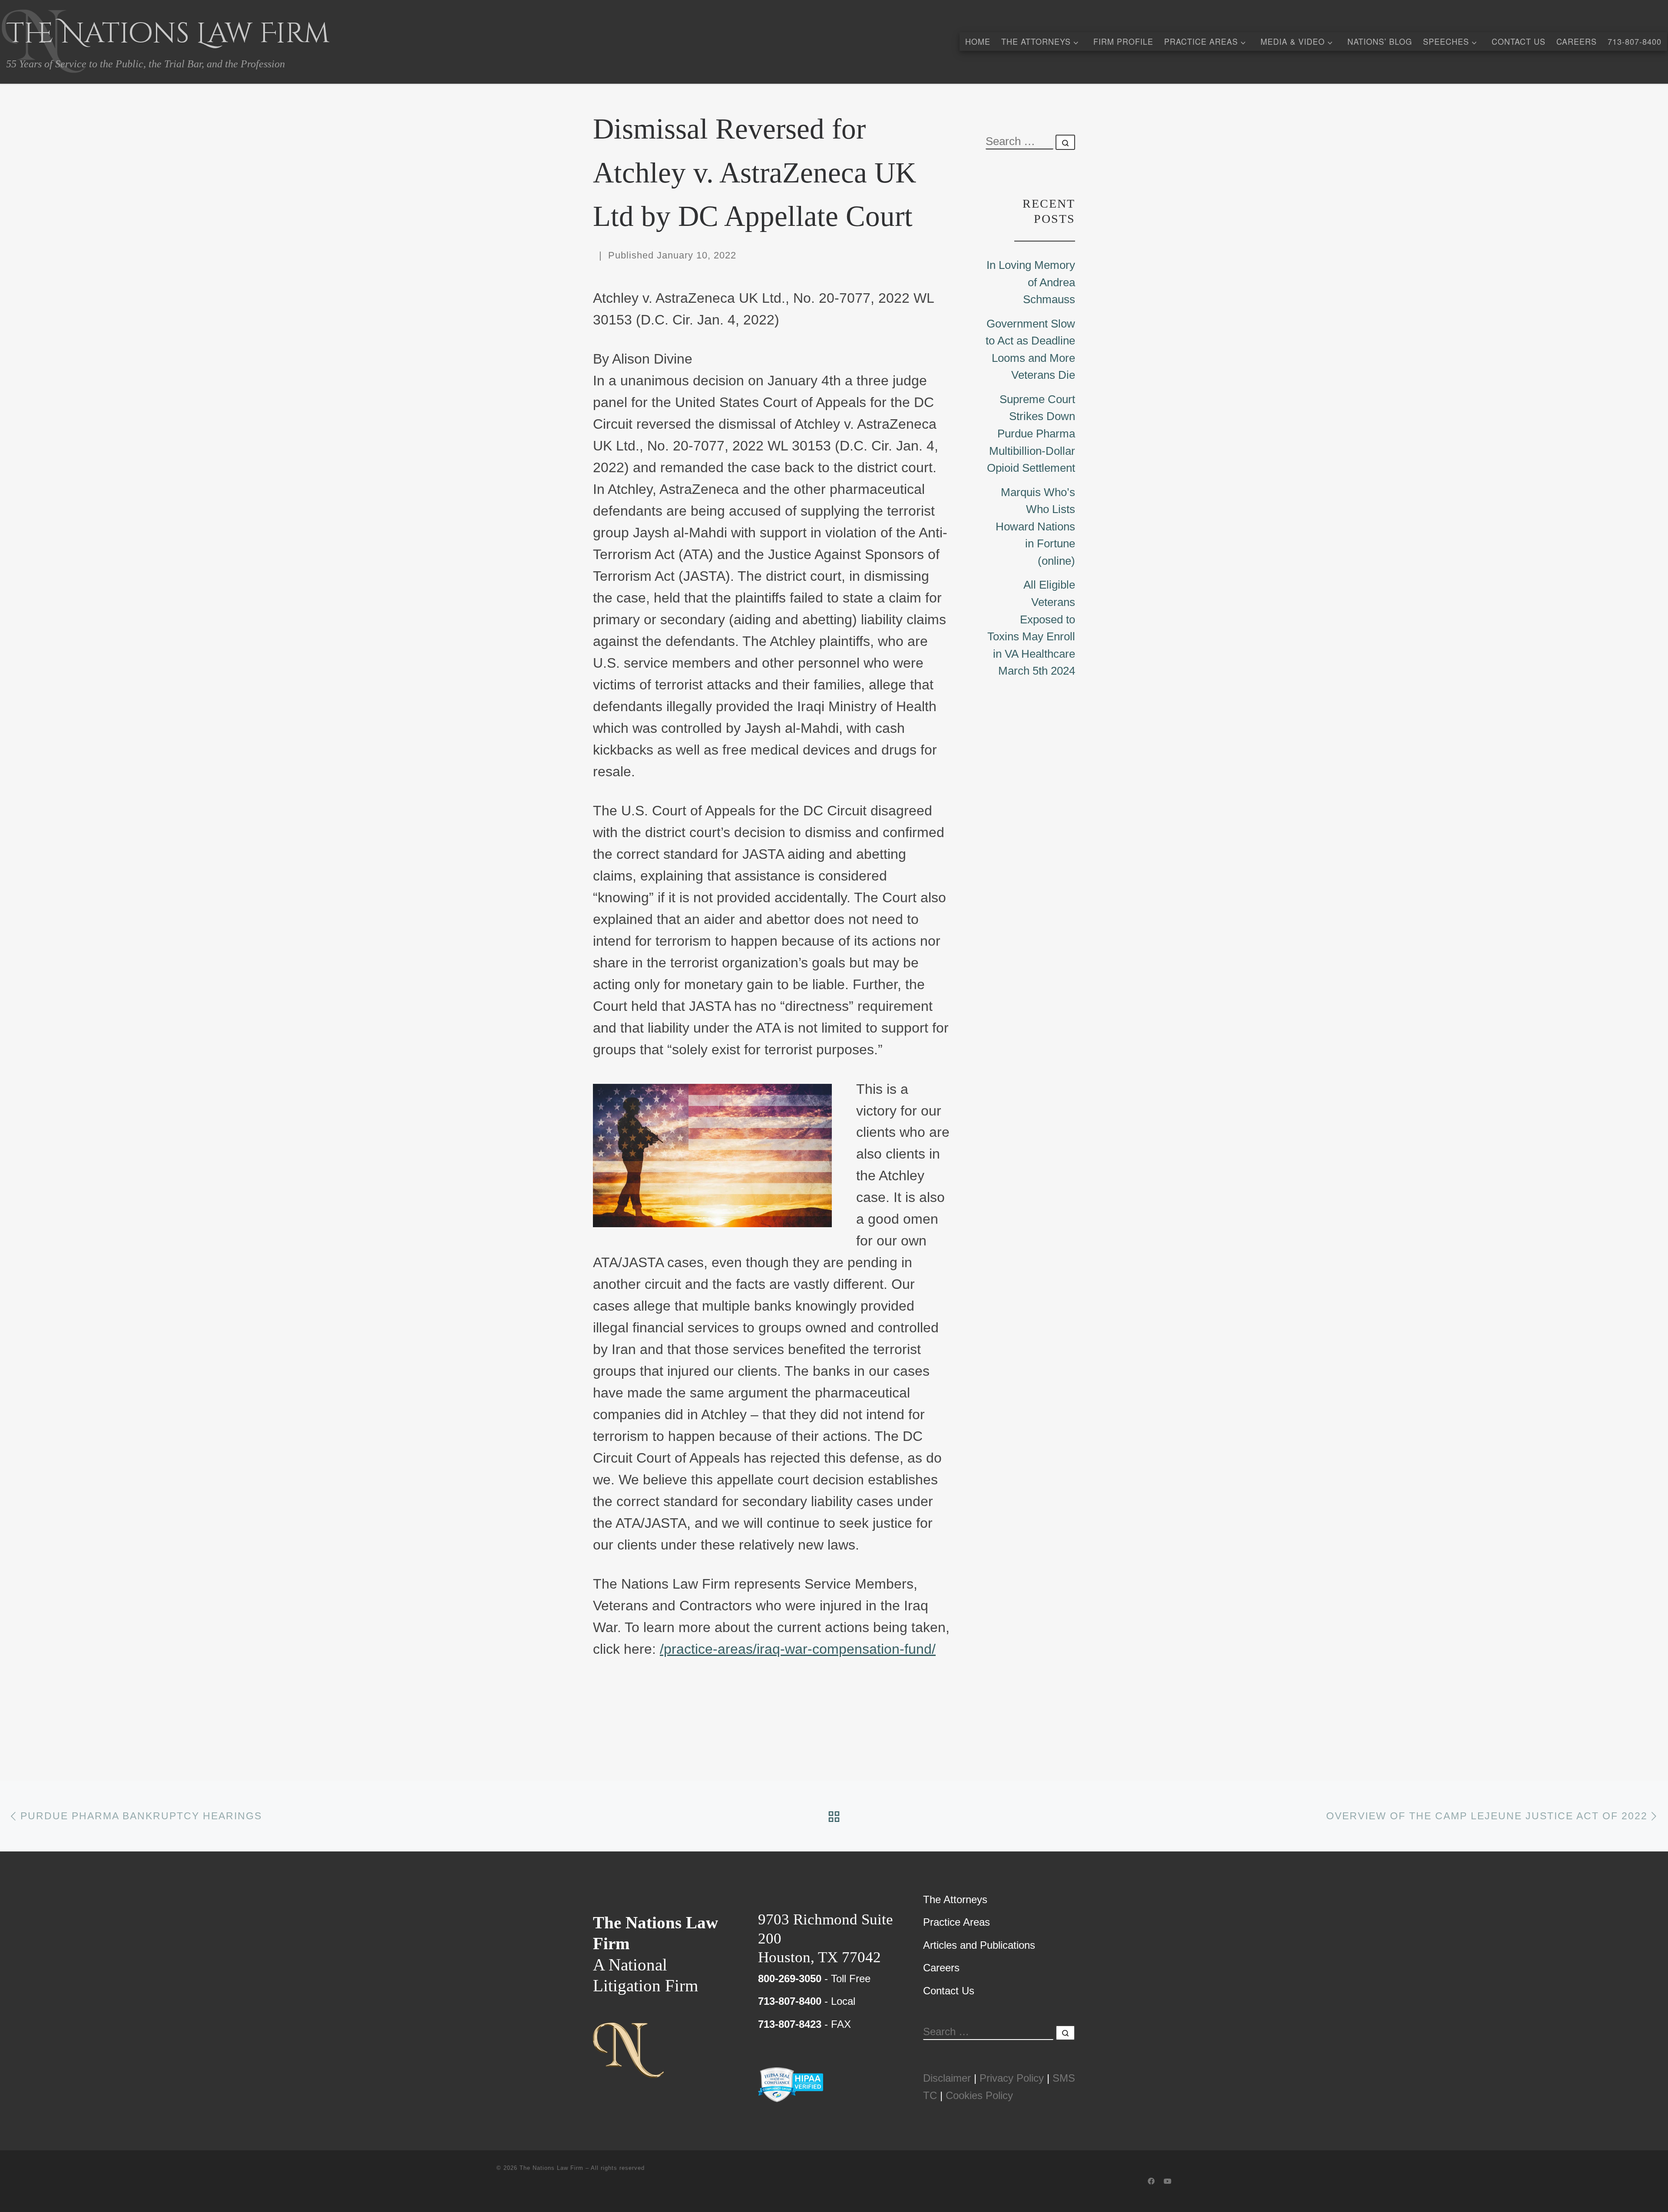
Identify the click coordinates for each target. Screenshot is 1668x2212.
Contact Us (949, 1991)
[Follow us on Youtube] (1168, 2182)
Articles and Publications (979, 1945)
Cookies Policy (979, 2095)
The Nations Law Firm (551, 2168)
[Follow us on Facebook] (1151, 2182)
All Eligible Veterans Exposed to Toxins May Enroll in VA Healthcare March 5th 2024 (1031, 628)
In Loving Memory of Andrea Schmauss (1031, 282)
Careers (941, 1968)
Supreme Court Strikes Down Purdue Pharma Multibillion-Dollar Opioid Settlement (1031, 434)
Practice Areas (956, 1922)
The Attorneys (955, 1899)
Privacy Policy (1012, 2078)
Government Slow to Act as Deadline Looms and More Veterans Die (1030, 349)
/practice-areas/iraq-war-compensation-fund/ (798, 1649)
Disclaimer (947, 2078)
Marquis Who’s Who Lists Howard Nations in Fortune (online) (1035, 527)
